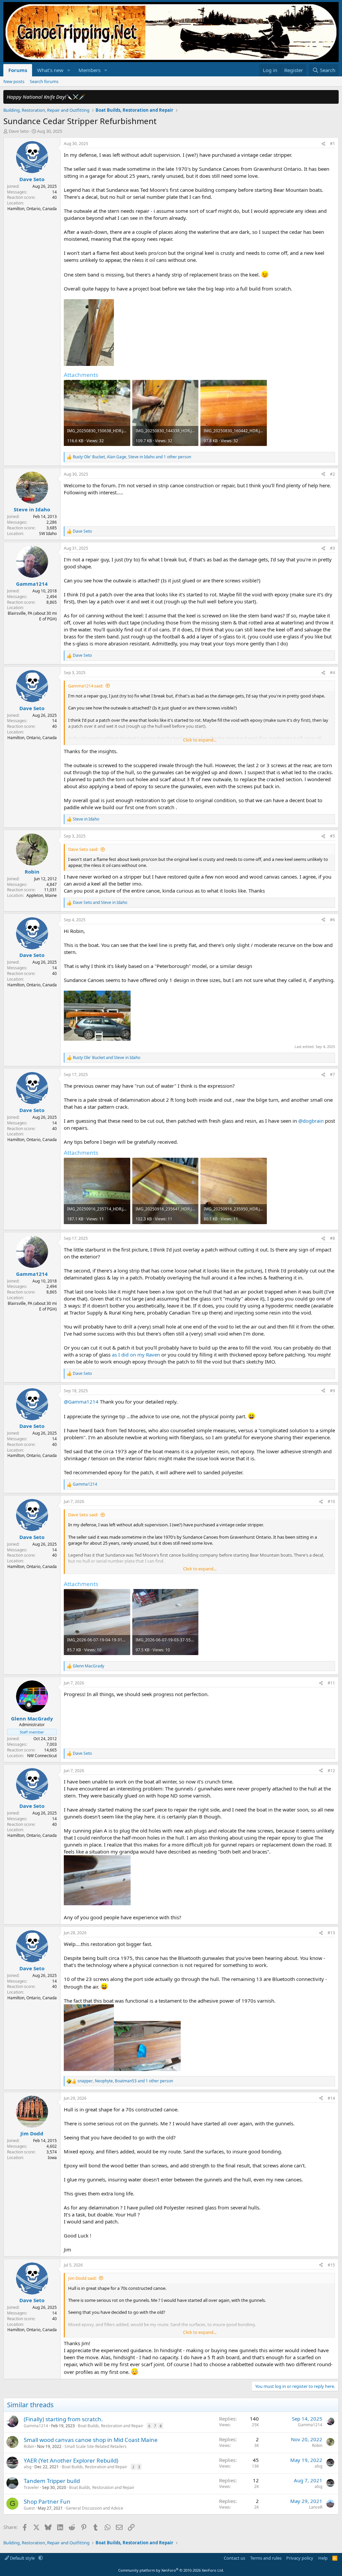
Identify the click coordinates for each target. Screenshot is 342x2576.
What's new (50, 70)
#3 (332, 548)
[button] (69, 70)
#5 (332, 836)
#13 (331, 1933)
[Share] (323, 144)
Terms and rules (266, 2558)
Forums (18, 70)
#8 (332, 1238)
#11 (331, 1683)
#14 (331, 2098)
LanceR (316, 2507)
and (100, 903)
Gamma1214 (36, 2426)
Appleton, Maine (42, 895)
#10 (331, 1501)
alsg (28, 2467)
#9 (332, 1391)
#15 (331, 2265)
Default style (22, 2558)
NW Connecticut (42, 1756)
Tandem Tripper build (52, 2481)
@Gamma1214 (81, 1402)
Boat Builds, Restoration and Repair (111, 2426)
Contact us (234, 2558)
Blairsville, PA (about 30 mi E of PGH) (32, 616)
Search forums (44, 81)
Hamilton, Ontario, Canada (32, 209)
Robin (29, 2446)
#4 (332, 673)
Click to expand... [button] (200, 740)
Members (90, 70)
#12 (331, 1771)
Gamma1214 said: (86, 686)
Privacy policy (300, 2558)
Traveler (31, 2487)
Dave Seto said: (83, 849)
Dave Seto (19, 131)
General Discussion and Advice (95, 2508)
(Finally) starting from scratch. (63, 2419)
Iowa (52, 2158)
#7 (332, 1075)
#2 (332, 474)
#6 (332, 920)
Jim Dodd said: (82, 2278)
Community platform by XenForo (171, 2570)
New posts (14, 81)
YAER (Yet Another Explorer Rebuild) (71, 2460)
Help (323, 2558)
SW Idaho (48, 534)
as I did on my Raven (136, 1355)
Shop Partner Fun (47, 2501)
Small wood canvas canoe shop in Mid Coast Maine (91, 2440)
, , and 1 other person (132, 457)
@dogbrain (311, 1121)
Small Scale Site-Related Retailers (96, 2446)
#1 (332, 144)
